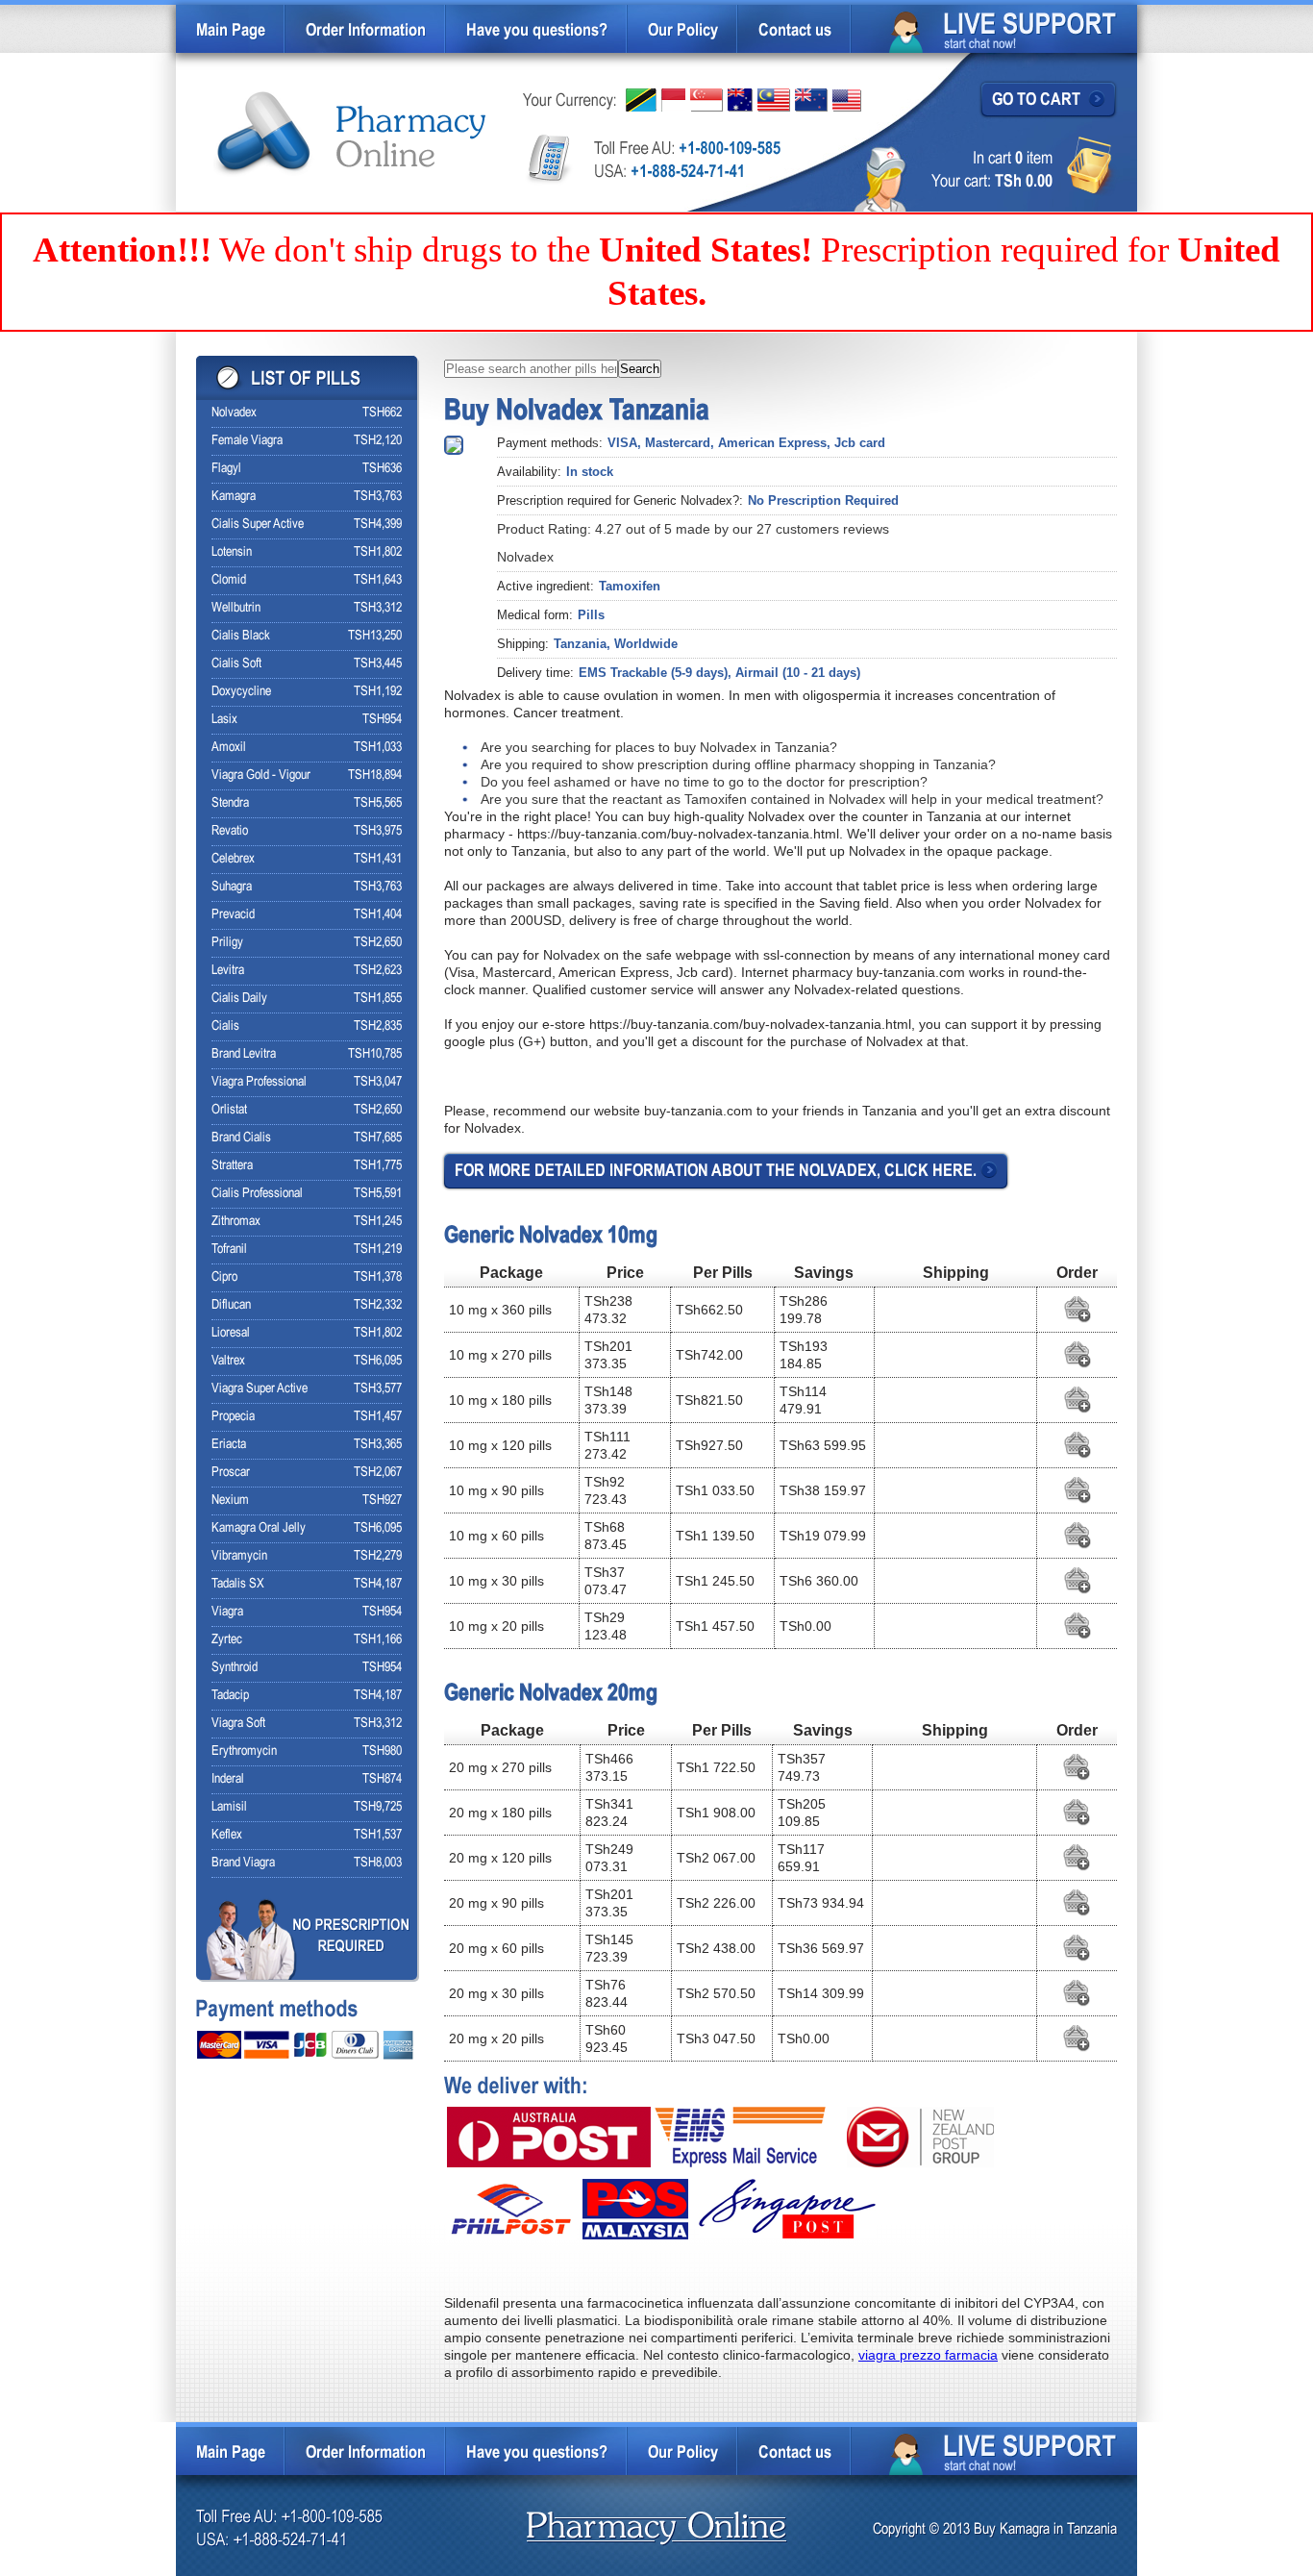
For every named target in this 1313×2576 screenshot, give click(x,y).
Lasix (224, 720)
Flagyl (226, 469)
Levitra (228, 971)
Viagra (227, 1612)
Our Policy (683, 31)
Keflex (227, 1835)
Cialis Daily (239, 999)
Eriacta (229, 1445)
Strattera (232, 1166)
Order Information (366, 31)
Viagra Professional (259, 1082)
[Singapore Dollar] (706, 100)
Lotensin (232, 552)
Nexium (230, 1501)
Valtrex (228, 1361)
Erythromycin (244, 1751)
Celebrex (233, 859)
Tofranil (229, 1250)
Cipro (224, 1277)
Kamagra (234, 497)
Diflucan (231, 1305)
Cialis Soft (236, 664)
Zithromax (236, 1222)
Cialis (225, 1026)
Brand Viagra (243, 1863)
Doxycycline (241, 692)
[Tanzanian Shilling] (641, 100)
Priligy (227, 943)
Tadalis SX (238, 1584)
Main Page (231, 31)
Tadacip (230, 1696)
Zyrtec (227, 1640)
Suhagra (232, 887)
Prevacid (233, 915)
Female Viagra (247, 441)
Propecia (233, 1417)
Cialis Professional (257, 1194)
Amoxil (229, 748)
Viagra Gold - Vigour (261, 775)
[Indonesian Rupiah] (673, 100)
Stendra (230, 803)
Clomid (229, 580)
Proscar (231, 1473)
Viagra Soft (238, 1724)
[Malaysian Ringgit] (774, 100)
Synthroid (235, 1668)
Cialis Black (241, 636)
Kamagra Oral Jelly (259, 1528)
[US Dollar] (847, 100)
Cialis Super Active (258, 525)
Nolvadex (234, 413)
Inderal (228, 1779)
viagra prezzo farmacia (928, 2355)
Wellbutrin (236, 608)
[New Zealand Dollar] (811, 100)
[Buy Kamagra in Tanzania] (351, 134)
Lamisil (229, 1807)
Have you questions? (537, 31)
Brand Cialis (241, 1138)
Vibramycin (239, 1556)
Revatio (230, 831)
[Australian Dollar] (740, 100)
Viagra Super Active (260, 1389)
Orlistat (229, 1110)
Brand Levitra (244, 1054)
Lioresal (231, 1333)
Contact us (795, 31)
